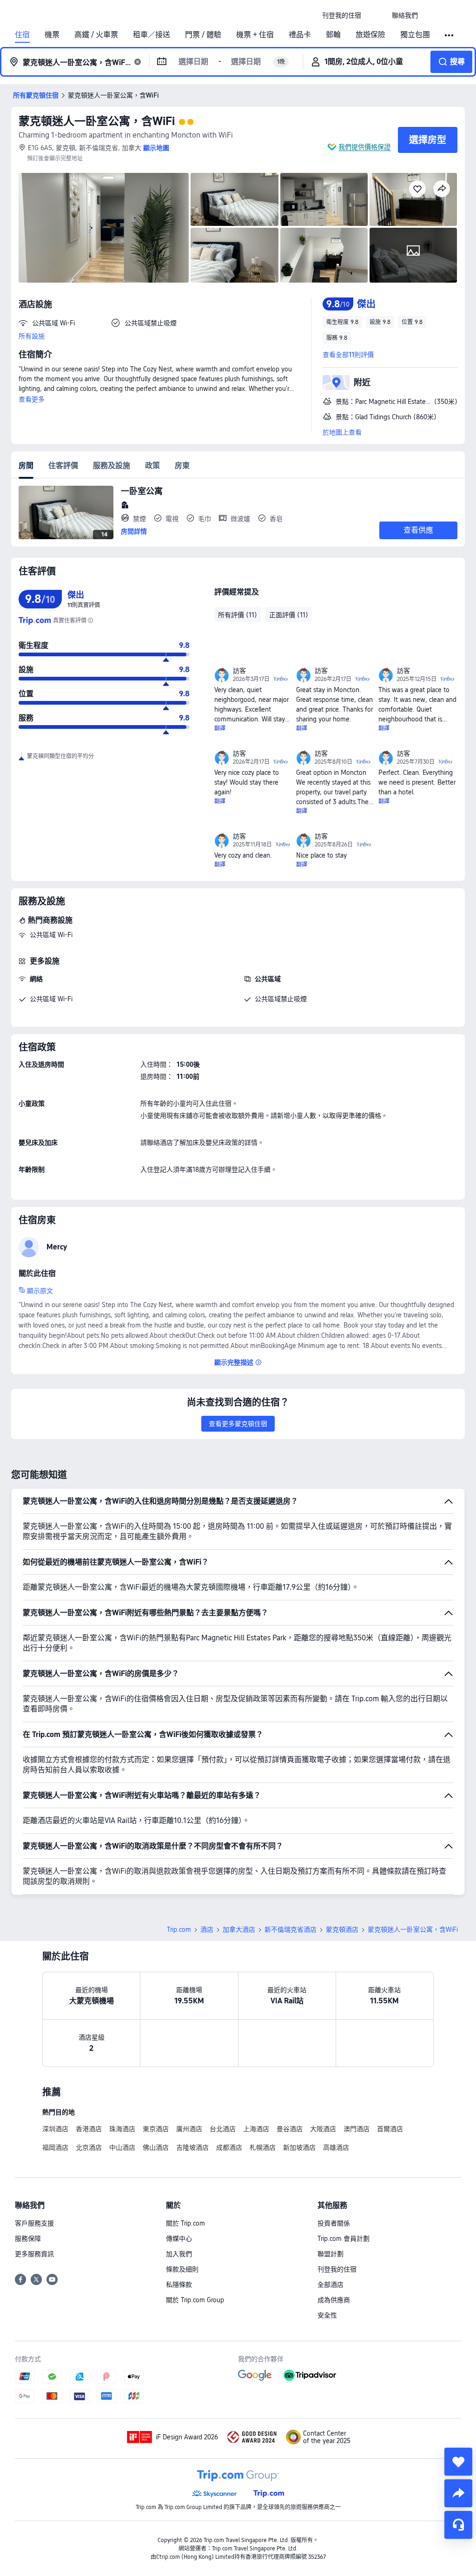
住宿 (22, 35)
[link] (342, 15)
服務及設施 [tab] (112, 466)
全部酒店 (331, 2285)
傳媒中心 (179, 2239)
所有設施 (32, 336)
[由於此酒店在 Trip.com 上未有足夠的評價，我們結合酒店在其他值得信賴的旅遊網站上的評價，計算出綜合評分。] (90, 621)
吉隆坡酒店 (192, 2147)
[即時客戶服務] (458, 2525)
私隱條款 (179, 2285)
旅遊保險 (370, 35)
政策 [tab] (152, 466)
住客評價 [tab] (63, 466)
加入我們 (179, 2254)
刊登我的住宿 (337, 2269)
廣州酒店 (189, 2129)
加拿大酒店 (239, 1929)
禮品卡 (300, 35)
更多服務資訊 (34, 2254)
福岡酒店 (55, 2147)
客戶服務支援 (34, 2223)
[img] (104, 228)
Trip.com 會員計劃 (344, 2239)
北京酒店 (89, 2147)
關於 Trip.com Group (195, 2300)
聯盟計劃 (331, 2254)
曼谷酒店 (290, 2129)
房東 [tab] (182, 466)
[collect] (458, 2462)
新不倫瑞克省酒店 (291, 1929)
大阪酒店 (323, 2129)
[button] (377, 15)
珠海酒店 (122, 2129)
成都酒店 (229, 2147)
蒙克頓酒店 (342, 1929)
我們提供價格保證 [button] (364, 147)
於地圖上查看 (342, 432)
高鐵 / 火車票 (96, 35)
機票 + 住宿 (255, 35)
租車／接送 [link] (152, 35)
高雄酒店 (336, 2147)
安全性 (327, 2315)
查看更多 (32, 399)
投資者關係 (334, 2223)
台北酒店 (223, 2129)
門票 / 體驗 (203, 35)
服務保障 (28, 2239)
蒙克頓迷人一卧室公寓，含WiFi (97, 121)
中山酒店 (122, 2147)
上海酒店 (256, 2129)
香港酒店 (89, 2129)
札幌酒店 (263, 2147)
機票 (52, 35)
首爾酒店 (390, 2129)
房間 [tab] (26, 466)
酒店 (207, 1929)
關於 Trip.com (185, 2223)
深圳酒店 (55, 2129)
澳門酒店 (357, 2129)
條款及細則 (182, 2269)
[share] (458, 2493)
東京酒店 (156, 2129)
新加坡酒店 (299, 2147)
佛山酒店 (156, 2147)
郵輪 (333, 35)
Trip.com (179, 1929)
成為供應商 (334, 2300)
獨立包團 (415, 35)
